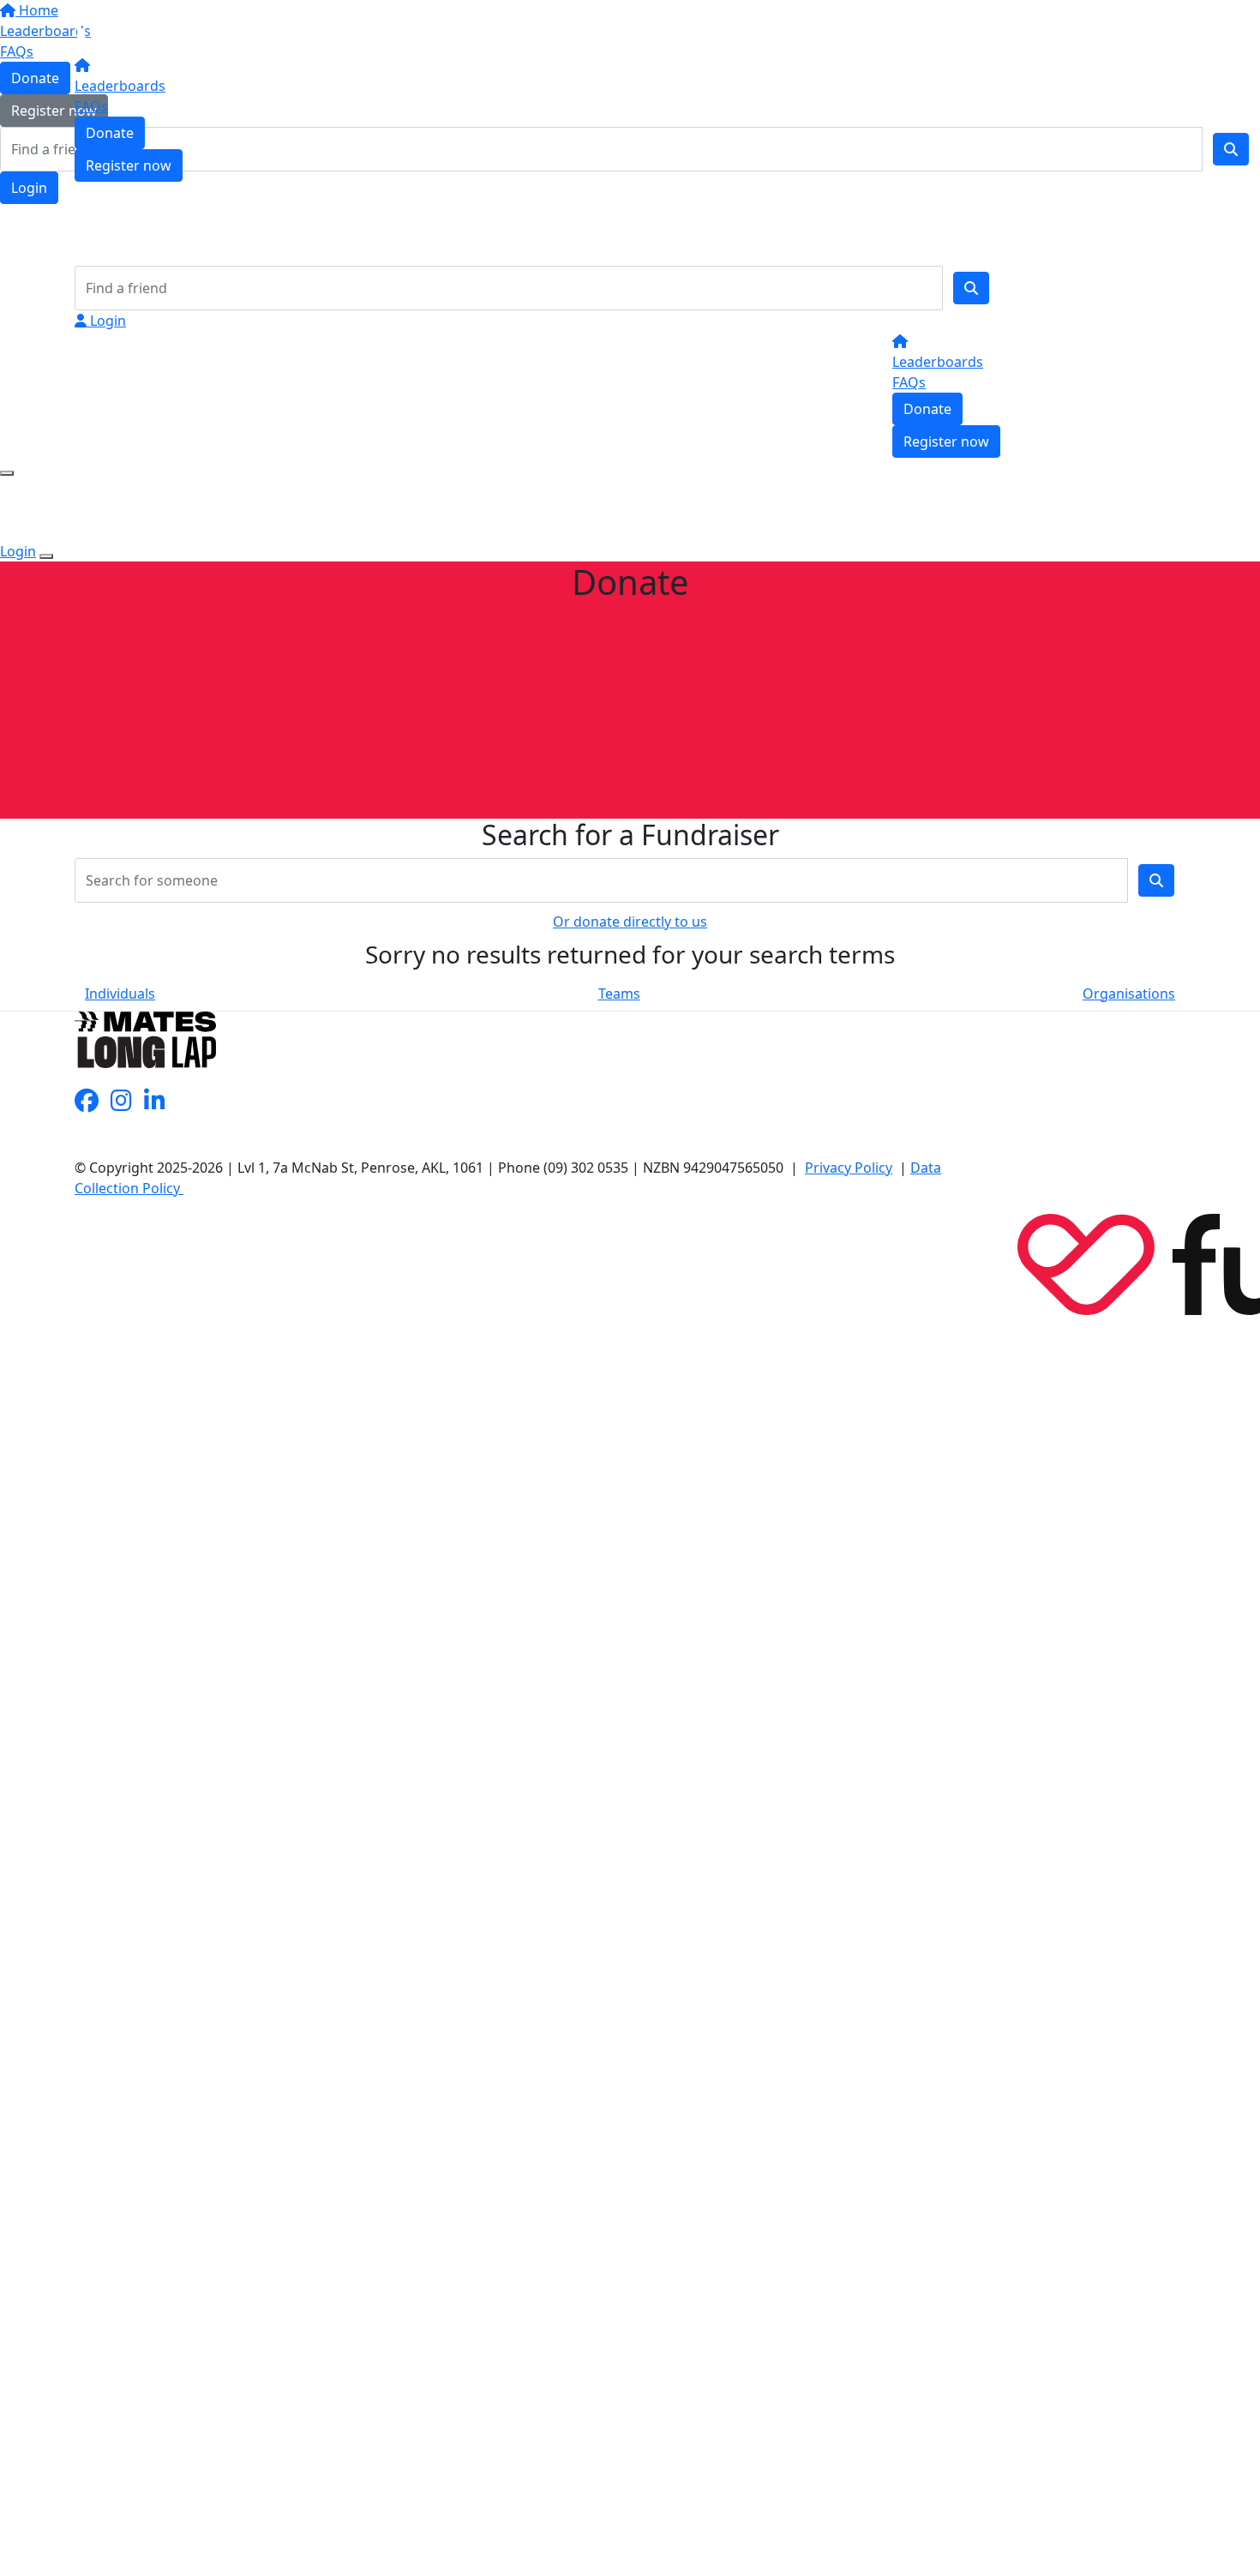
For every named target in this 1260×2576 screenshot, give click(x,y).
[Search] (971, 288)
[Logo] (135, 29)
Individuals (120, 994)
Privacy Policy (849, 1168)
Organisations (1129, 994)
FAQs (91, 106)
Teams (619, 994)
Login (106, 321)
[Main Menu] (7, 473)
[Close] (46, 556)
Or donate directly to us (630, 922)
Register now (129, 165)
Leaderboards (120, 86)
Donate (110, 133)
